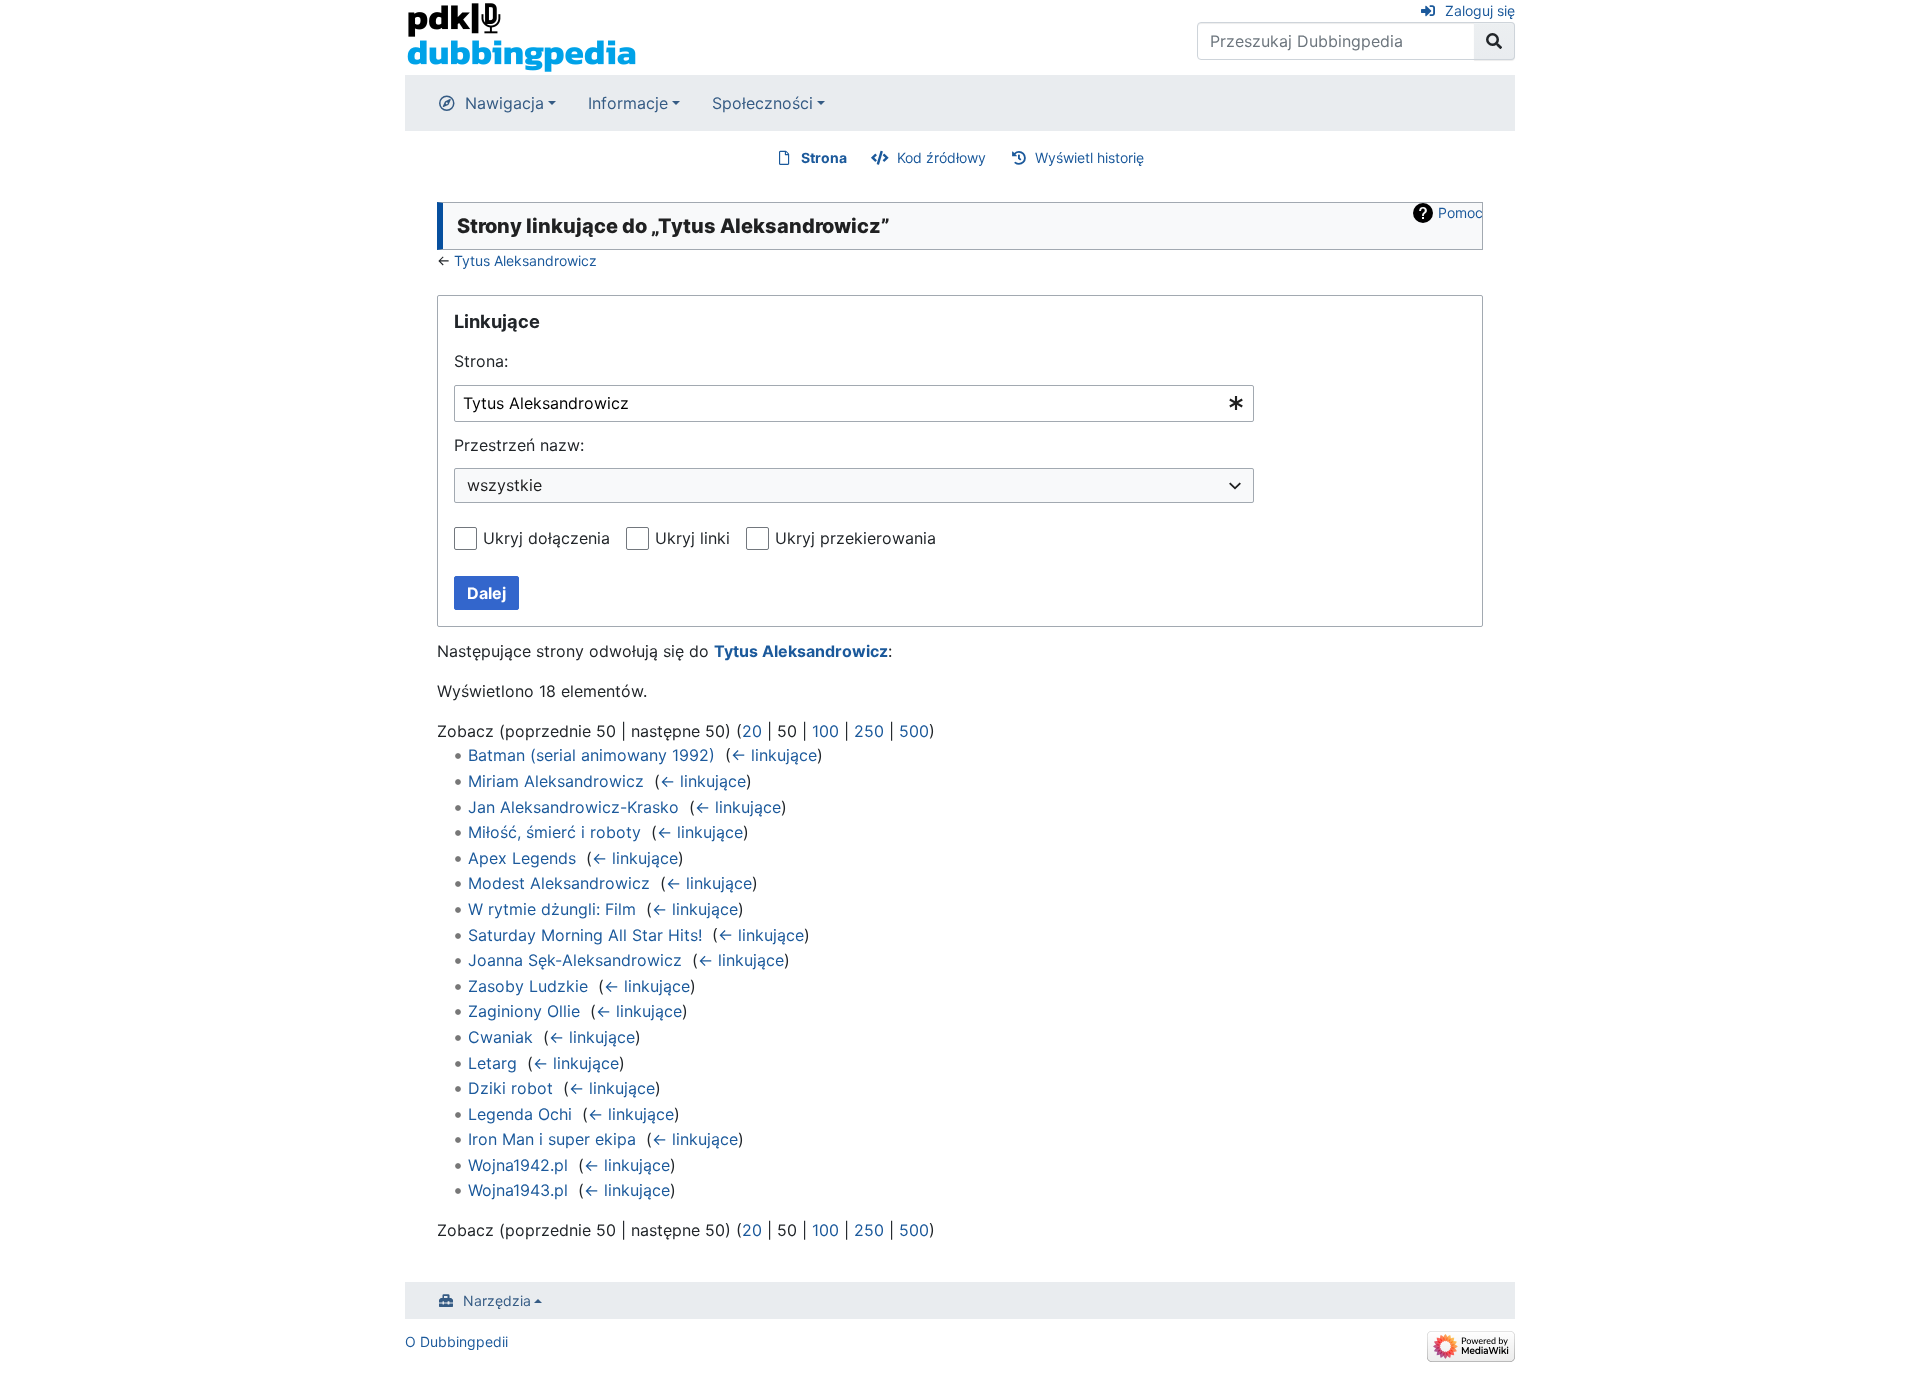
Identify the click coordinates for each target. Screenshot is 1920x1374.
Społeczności (762, 103)
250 (869, 731)
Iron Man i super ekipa (552, 1139)
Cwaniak (500, 1037)
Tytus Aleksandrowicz (525, 260)
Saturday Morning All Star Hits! (585, 935)
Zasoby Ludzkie (528, 986)
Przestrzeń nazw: (519, 445)
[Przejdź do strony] (1494, 41)
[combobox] (854, 403)
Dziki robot (510, 1088)
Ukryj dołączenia (546, 538)
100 (825, 731)
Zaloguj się (1480, 10)
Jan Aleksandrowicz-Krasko (573, 807)
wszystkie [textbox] (504, 485)
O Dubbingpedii (456, 1341)
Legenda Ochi (520, 1114)
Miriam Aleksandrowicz (556, 781)
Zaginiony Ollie (524, 1011)
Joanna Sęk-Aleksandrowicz (575, 960)
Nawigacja (504, 103)
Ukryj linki (692, 538)
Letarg (492, 1063)
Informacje (628, 103)
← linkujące (774, 755)
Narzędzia (497, 1300)
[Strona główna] (521, 36)
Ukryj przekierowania (855, 538)
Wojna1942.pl (518, 1165)
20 (752, 731)
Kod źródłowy (941, 157)
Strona (824, 157)
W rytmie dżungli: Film (552, 909)
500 (914, 731)
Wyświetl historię (1089, 157)
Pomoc (1460, 212)
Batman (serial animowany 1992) (591, 755)
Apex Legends (522, 858)
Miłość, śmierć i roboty (554, 832)
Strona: (481, 361)
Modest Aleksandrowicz (559, 883)
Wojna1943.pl (518, 1190)
